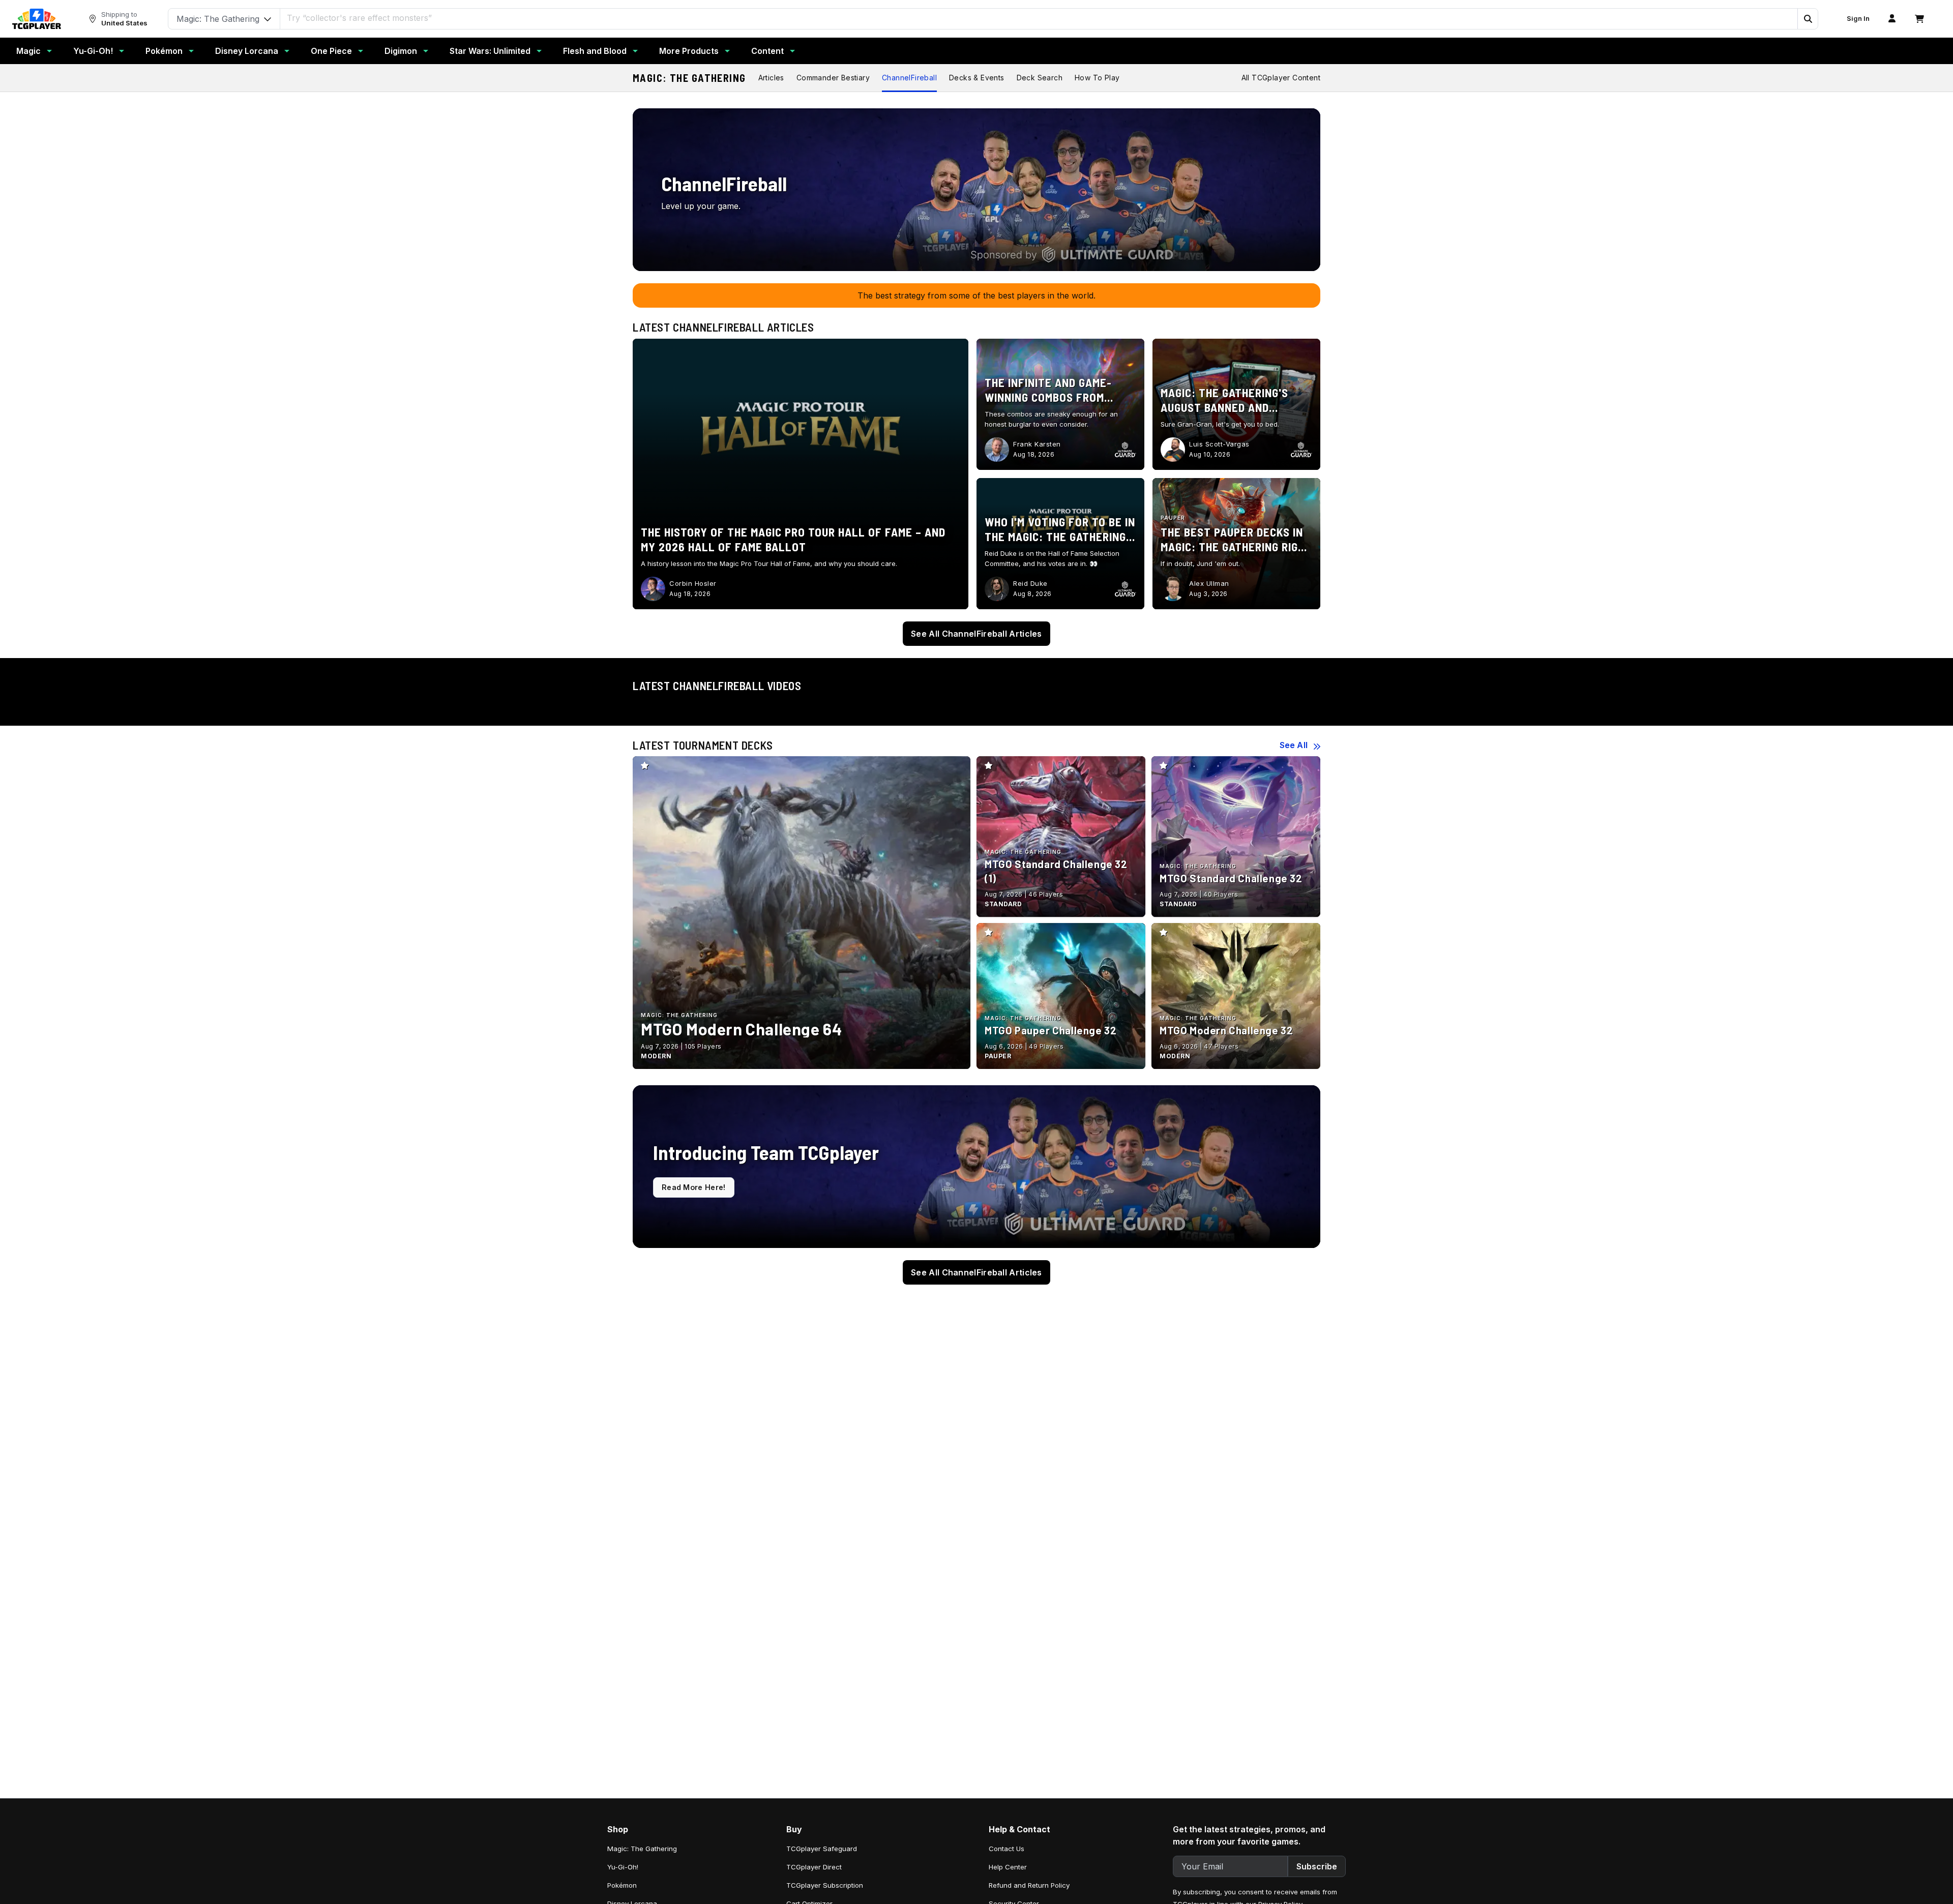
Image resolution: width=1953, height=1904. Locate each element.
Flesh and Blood (595, 51)
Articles (771, 78)
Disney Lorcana (247, 51)
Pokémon (164, 51)
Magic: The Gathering (689, 78)
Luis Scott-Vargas (1219, 444)
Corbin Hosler (693, 583)
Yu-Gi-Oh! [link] (623, 1867)
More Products (689, 51)
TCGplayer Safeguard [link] (822, 1849)
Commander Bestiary (833, 78)
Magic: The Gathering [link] (642, 1849)
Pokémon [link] (622, 1885)
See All (1294, 745)
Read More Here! (694, 1187)
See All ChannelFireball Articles (976, 634)
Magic (28, 51)
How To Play (1097, 78)
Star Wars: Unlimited (490, 51)
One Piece (331, 51)
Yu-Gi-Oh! (93, 51)
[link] (37, 19)
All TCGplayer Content (1281, 78)
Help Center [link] (1008, 1867)
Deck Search (1040, 78)
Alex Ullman (1209, 583)
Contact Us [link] (1007, 1849)
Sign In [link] (1858, 19)
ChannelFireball (909, 78)
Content (767, 51)
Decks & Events (977, 78)
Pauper (1173, 518)
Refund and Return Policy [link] (1029, 1885)
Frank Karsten (1037, 444)
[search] (1039, 18)
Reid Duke (1030, 583)
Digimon (401, 51)
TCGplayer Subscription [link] (825, 1885)
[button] (1808, 19)
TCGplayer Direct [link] (814, 1867)
